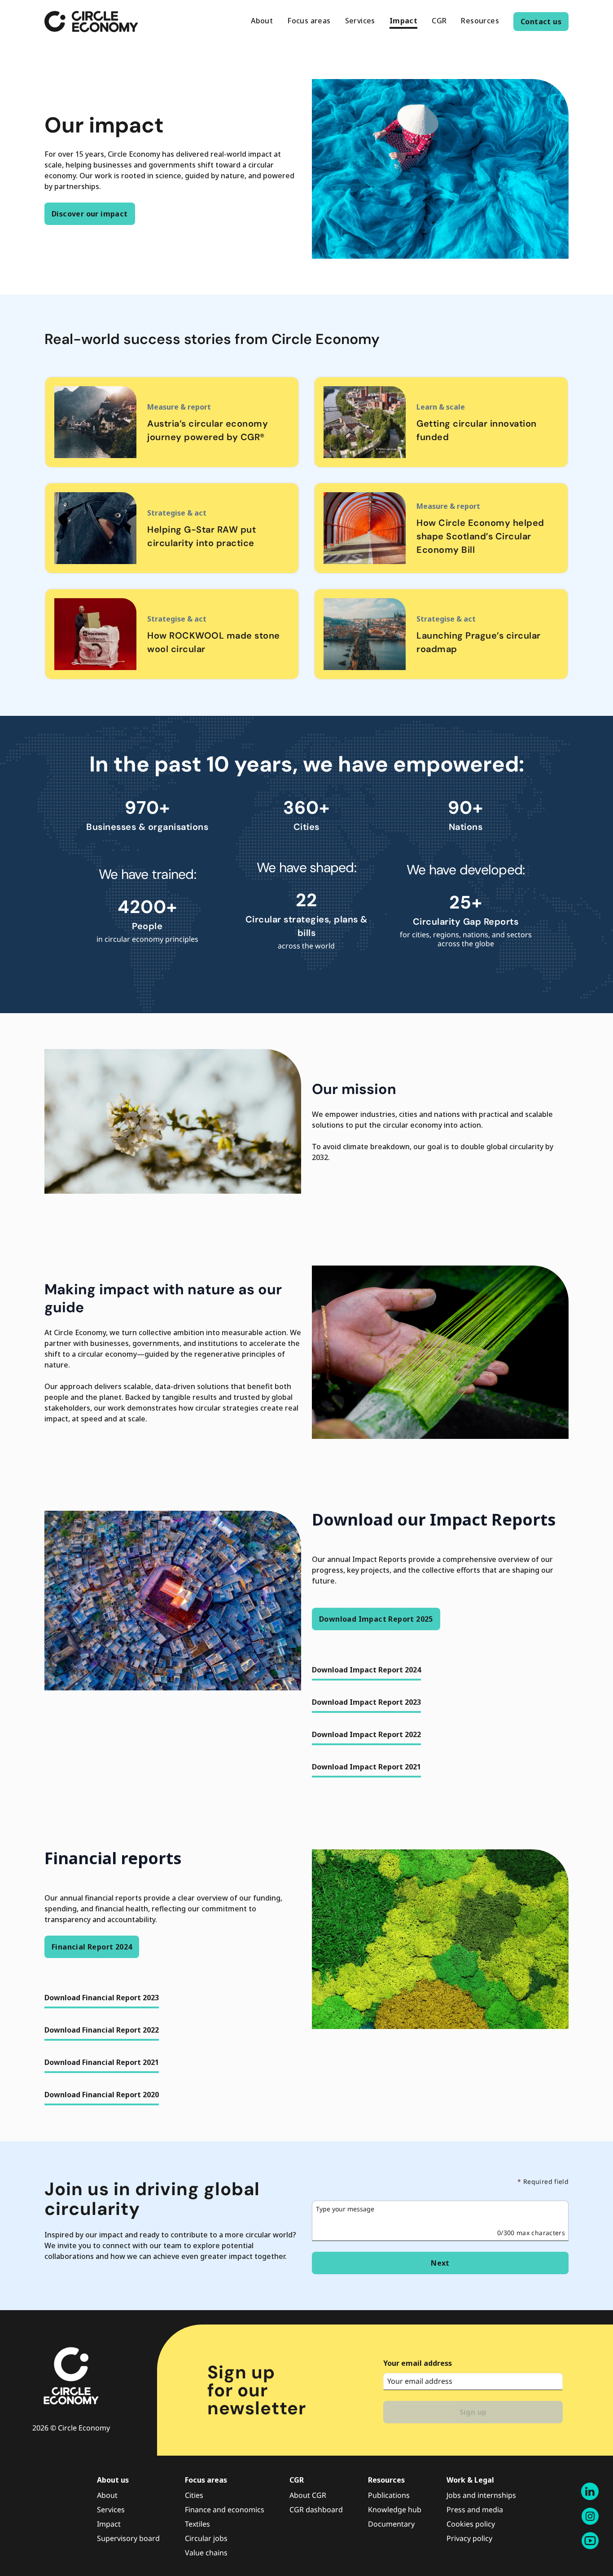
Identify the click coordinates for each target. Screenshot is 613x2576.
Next (440, 2263)
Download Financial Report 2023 (102, 1998)
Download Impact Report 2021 (366, 1767)
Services (111, 2510)
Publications (389, 2495)
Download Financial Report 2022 (102, 2030)
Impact (109, 2524)
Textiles (197, 2524)
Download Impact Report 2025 (376, 1619)
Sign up (473, 2412)
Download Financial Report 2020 (102, 2095)
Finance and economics (225, 2510)
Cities (194, 2495)
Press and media (475, 2510)
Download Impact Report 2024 (366, 1670)
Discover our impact (90, 214)
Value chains (206, 2553)
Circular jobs (206, 2538)
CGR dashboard (316, 2510)
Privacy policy (469, 2538)
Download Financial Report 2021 (102, 2062)
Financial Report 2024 (92, 1947)
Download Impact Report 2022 (366, 1734)
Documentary (391, 2524)
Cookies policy (471, 2524)
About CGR (308, 2495)
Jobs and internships (481, 2495)
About (107, 2495)
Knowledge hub (395, 2510)
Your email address (418, 2363)
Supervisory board (128, 2538)
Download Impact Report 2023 (366, 1702)
